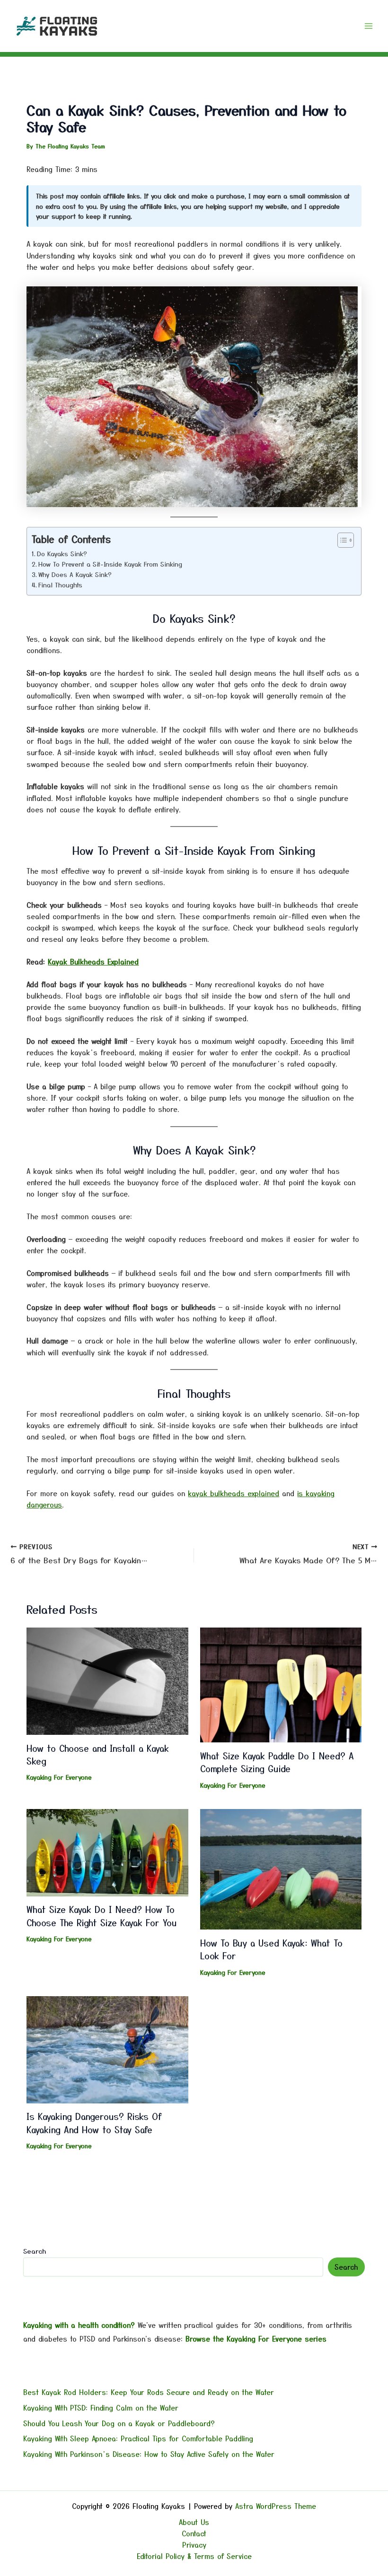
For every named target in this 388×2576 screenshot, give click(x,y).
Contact (194, 2533)
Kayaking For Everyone (59, 1777)
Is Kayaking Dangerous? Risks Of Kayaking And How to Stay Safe (94, 2123)
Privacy (194, 2545)
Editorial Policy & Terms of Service (194, 2556)
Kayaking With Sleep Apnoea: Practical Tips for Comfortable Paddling (138, 2438)
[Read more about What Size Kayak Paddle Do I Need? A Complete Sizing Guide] (281, 1684)
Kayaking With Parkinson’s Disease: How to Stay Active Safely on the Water (149, 2454)
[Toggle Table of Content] (341, 540)
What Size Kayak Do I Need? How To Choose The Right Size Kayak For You (101, 1916)
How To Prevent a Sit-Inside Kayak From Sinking (110, 564)
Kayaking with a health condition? (79, 2325)
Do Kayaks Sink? (62, 554)
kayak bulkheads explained (234, 1493)
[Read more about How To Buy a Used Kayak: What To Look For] (281, 1868)
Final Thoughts (60, 585)
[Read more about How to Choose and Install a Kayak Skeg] (107, 1680)
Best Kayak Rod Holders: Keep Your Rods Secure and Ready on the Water (149, 2392)
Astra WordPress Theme (276, 2506)
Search (35, 2251)
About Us (194, 2522)
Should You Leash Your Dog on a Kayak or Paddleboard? (119, 2423)
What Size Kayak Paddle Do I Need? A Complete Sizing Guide (277, 1762)
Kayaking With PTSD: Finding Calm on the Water (101, 2408)
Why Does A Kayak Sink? (75, 574)
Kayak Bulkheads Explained (93, 961)
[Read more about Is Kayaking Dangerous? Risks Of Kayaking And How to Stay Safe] (107, 2048)
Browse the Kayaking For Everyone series (256, 2339)
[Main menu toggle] (369, 26)
